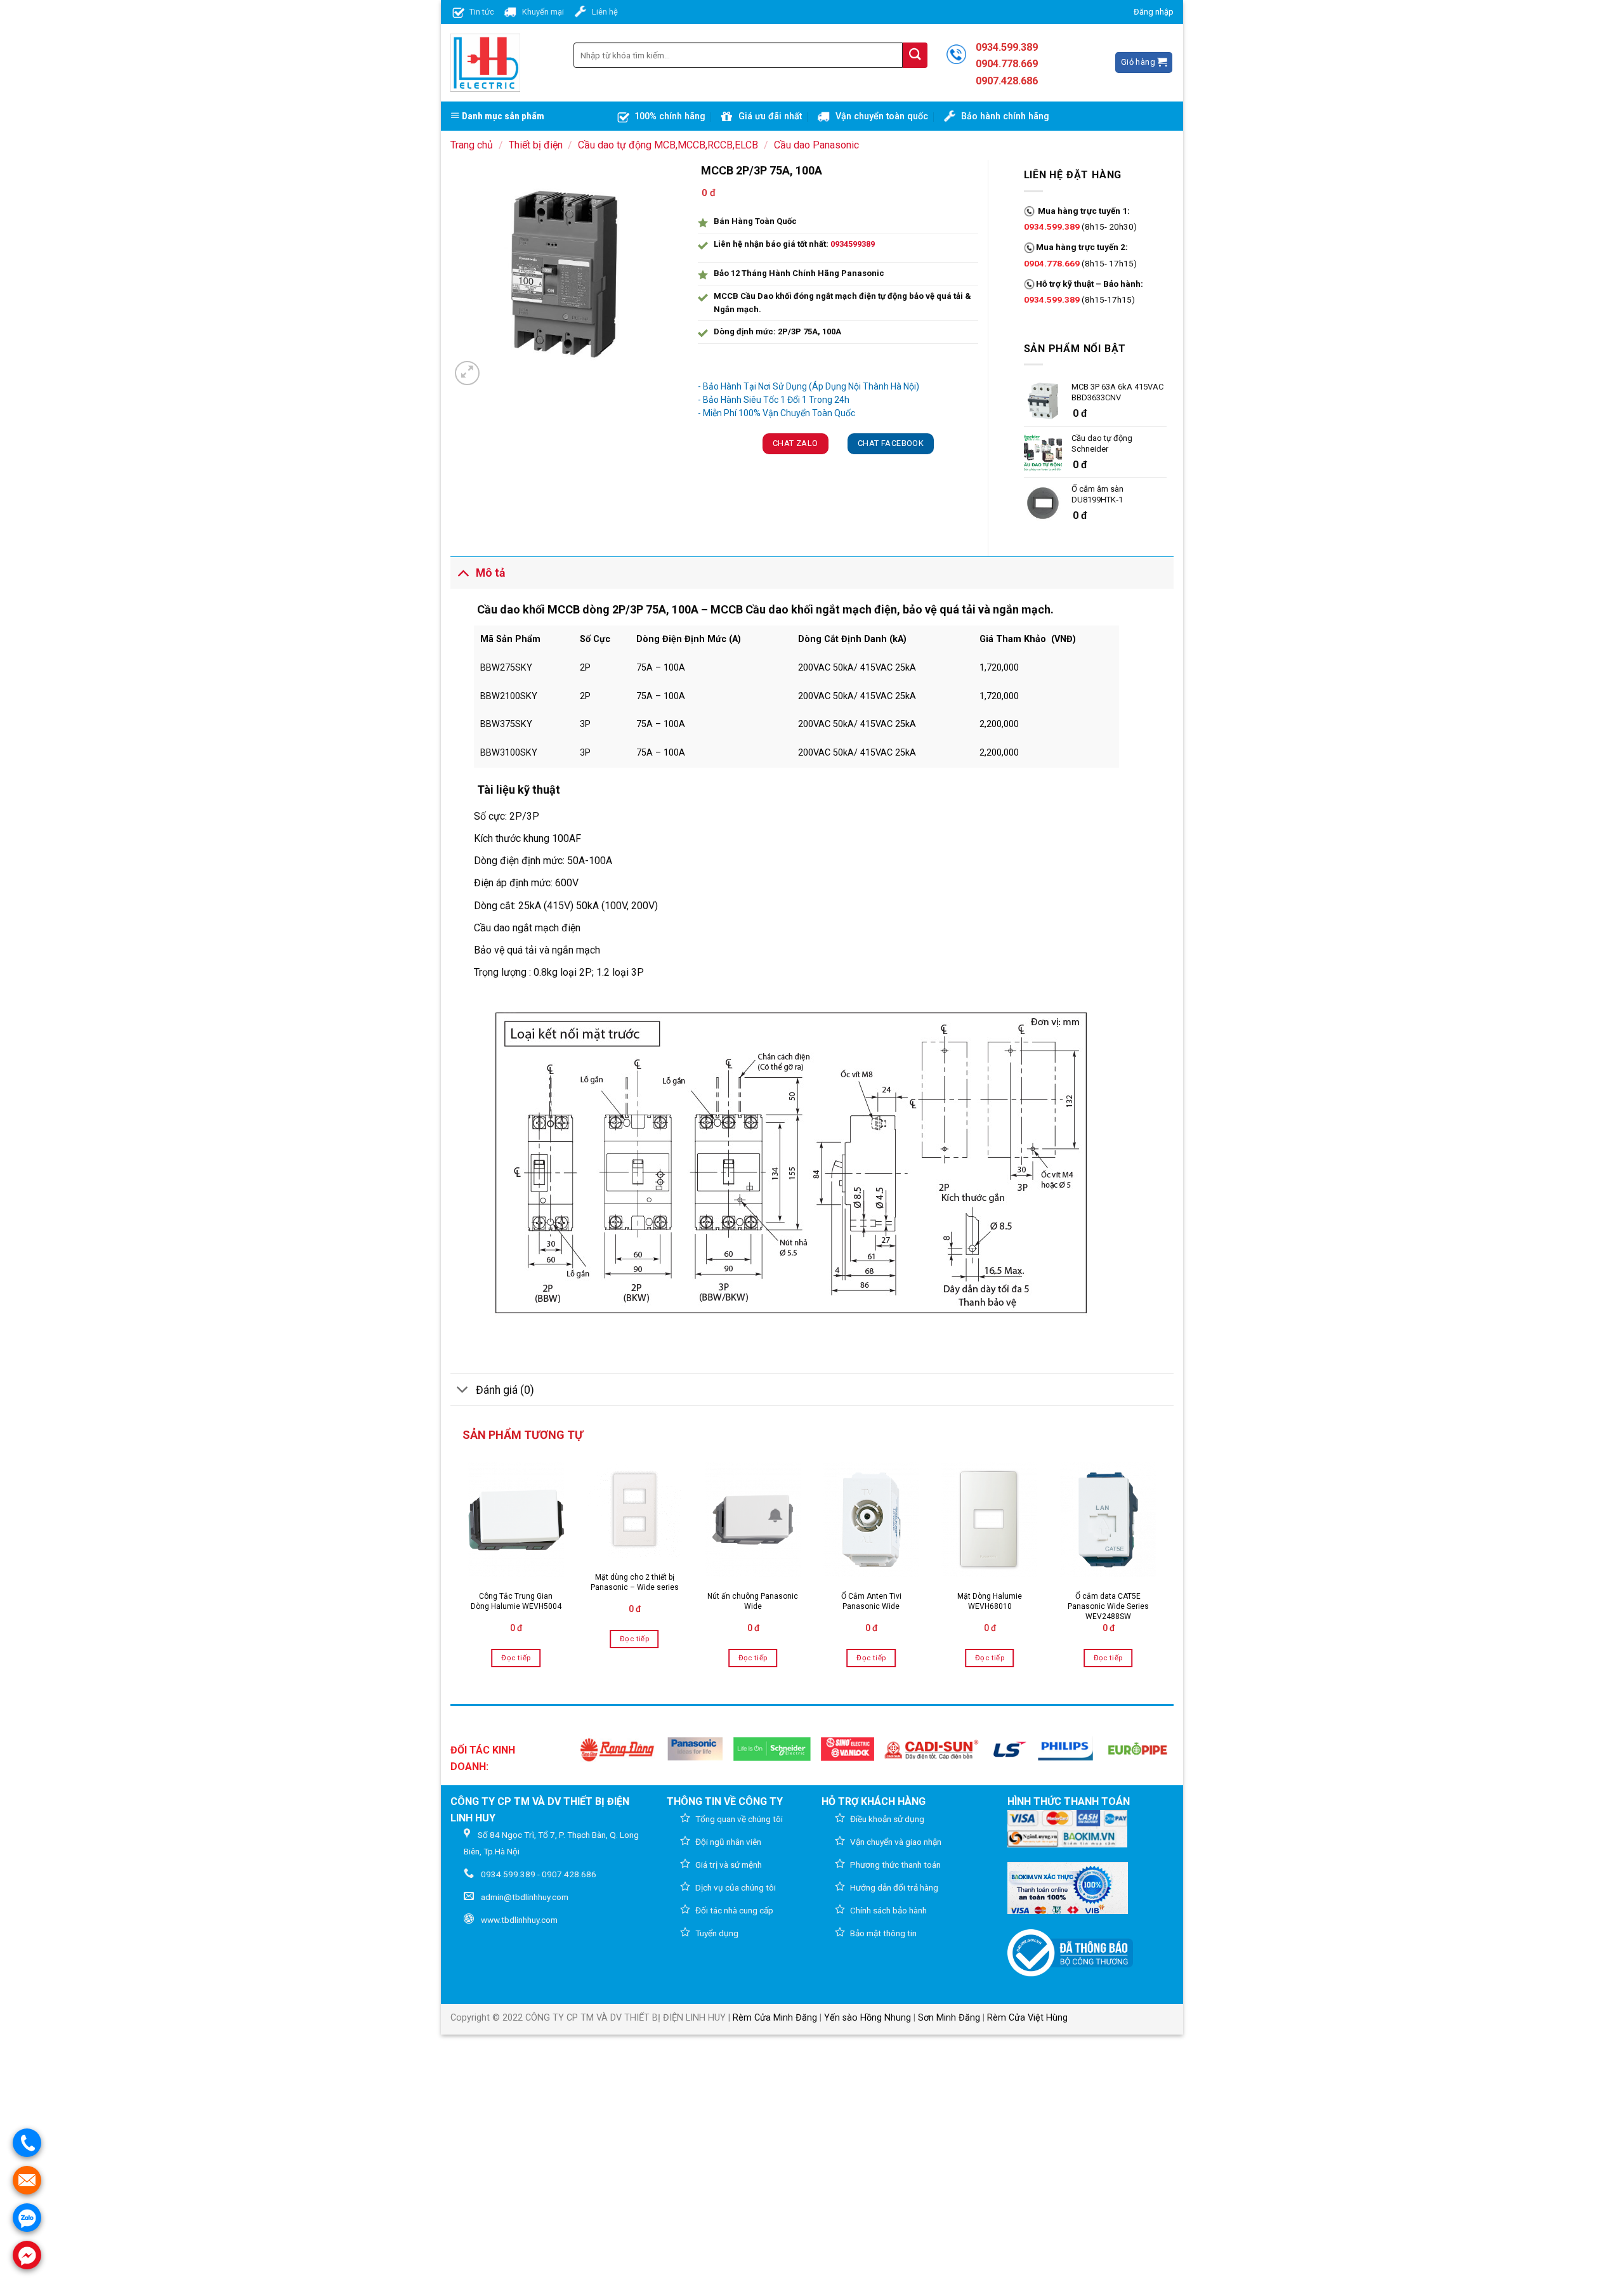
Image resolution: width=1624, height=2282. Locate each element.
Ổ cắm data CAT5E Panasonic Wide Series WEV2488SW (1108, 1606)
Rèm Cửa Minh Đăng (775, 2018)
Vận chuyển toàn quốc (882, 116)
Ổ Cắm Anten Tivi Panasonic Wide (871, 1601)
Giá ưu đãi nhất (770, 116)
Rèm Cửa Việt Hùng (1027, 2018)
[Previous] (464, 1568)
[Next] (1160, 1568)
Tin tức (482, 12)
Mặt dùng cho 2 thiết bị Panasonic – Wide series (635, 1582)
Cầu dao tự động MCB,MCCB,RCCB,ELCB (668, 145)
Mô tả (490, 573)
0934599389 (853, 244)
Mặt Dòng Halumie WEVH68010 (990, 1601)
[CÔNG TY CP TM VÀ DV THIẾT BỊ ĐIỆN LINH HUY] (485, 63)
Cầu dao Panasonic (816, 145)
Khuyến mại (543, 12)
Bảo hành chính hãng (1005, 116)
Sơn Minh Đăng (949, 2018)
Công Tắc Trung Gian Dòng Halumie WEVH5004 (516, 1601)
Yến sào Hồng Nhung (868, 2018)
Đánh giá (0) (505, 1390)
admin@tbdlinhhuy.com (525, 1897)
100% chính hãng (670, 116)
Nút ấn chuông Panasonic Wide (753, 1601)
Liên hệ (605, 12)
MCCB (564, 609)
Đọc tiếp (516, 1658)
